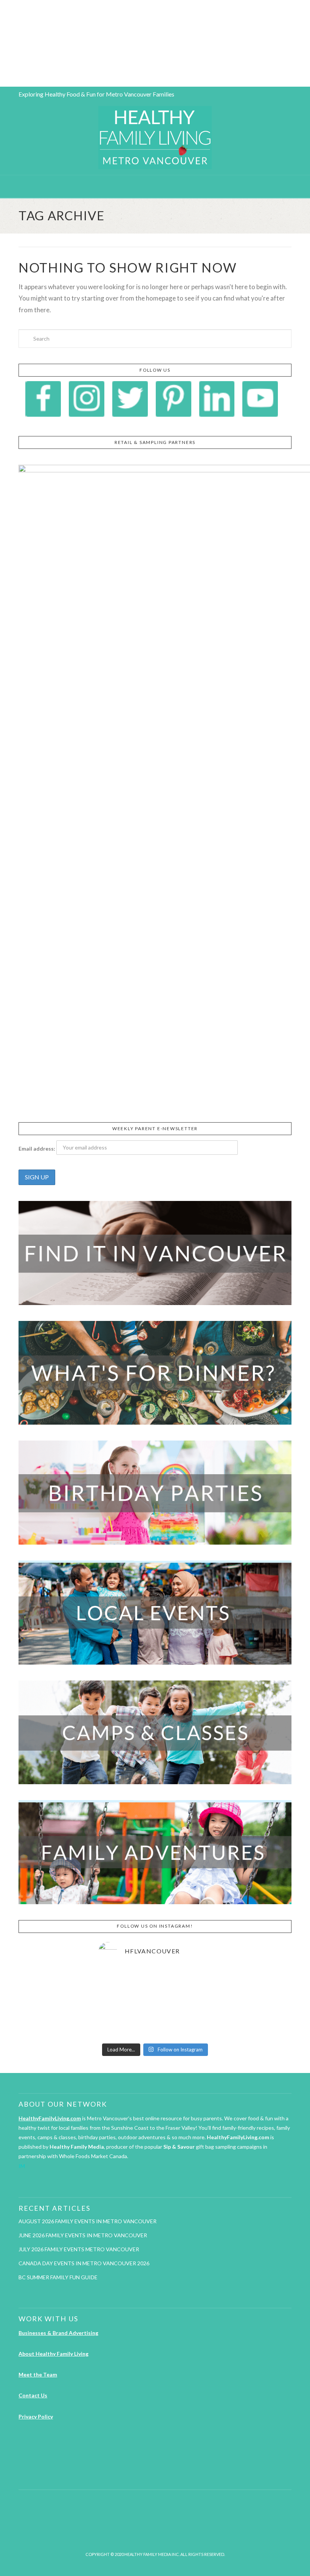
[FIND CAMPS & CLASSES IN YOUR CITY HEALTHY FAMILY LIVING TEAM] (2, 43)
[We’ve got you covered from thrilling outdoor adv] (194, 1980)
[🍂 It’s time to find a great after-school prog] (116, 1980)
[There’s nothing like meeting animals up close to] (194, 2027)
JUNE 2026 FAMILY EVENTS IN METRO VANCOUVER (83, 2235)
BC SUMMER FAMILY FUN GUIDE (58, 2277)
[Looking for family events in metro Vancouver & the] (194, 2003)
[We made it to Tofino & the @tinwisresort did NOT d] (155, 2003)
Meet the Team (38, 2374)
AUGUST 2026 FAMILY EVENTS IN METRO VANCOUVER (88, 2221)
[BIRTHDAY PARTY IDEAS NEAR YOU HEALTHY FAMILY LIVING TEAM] (1, 43)
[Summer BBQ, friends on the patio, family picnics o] (155, 1980)
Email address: (37, 1149)
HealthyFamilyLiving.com (50, 2118)
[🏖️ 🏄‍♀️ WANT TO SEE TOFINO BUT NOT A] (116, 2003)
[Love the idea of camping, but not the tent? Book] (116, 2027)
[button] (155, 186)
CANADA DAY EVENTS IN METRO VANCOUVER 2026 (84, 2263)
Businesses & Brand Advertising (58, 2333)
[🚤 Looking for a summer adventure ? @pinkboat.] (155, 2027)
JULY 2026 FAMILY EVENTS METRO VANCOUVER (79, 2249)
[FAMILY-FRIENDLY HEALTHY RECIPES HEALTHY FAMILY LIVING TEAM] (0, 43)
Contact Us (33, 2395)
